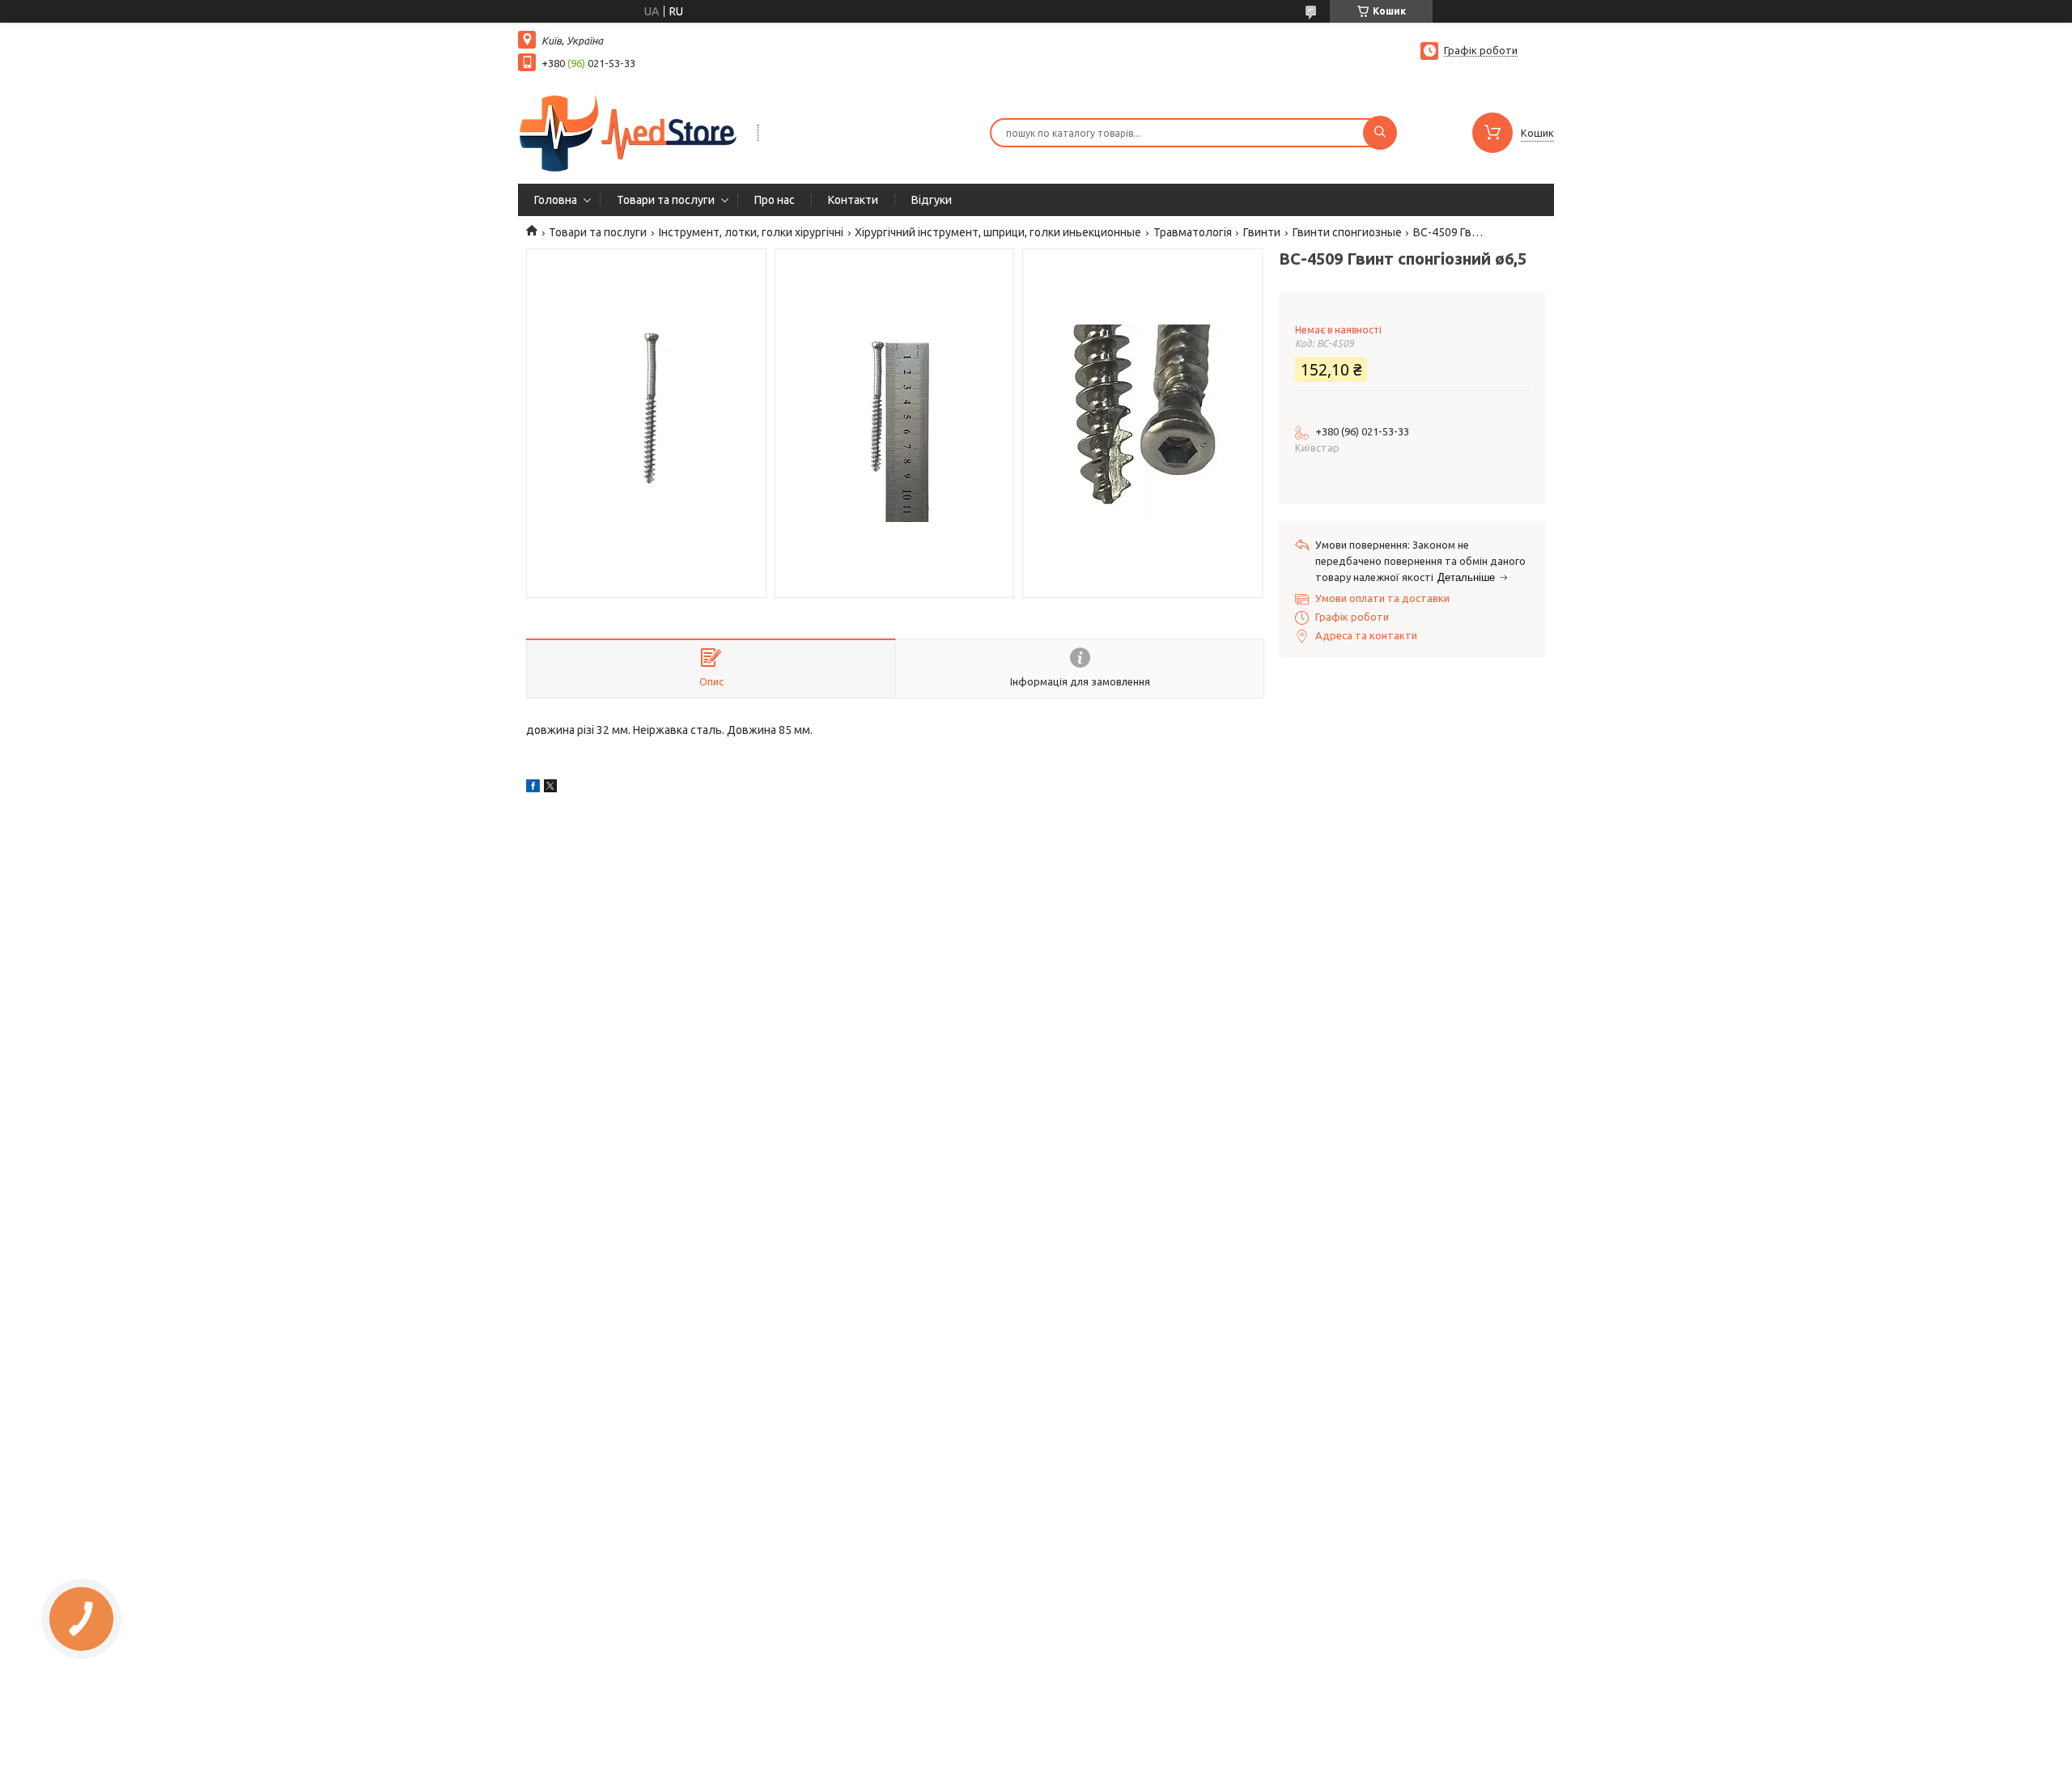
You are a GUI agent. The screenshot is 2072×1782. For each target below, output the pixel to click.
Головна (556, 200)
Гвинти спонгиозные (1347, 232)
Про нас (775, 200)
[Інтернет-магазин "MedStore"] (631, 131)
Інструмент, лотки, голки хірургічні (751, 232)
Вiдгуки (932, 200)
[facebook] (533, 788)
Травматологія (1193, 232)
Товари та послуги (666, 200)
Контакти (853, 200)
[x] (550, 788)
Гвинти (1262, 232)
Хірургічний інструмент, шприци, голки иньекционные (998, 232)
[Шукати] (1380, 133)
